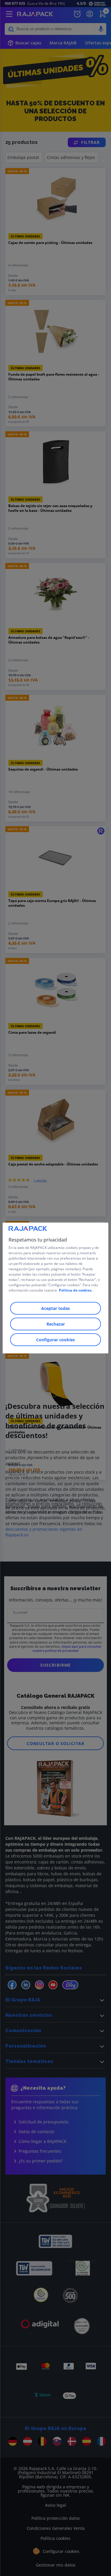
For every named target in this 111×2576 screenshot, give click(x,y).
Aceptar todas (55, 1308)
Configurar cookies (55, 1340)
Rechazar (56, 1324)
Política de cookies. (76, 1290)
